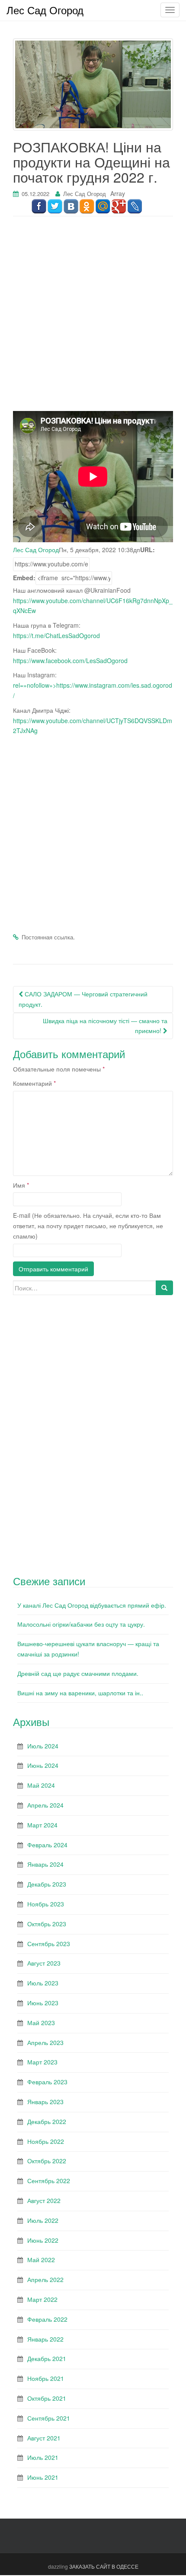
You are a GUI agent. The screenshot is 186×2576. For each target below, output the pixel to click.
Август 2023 (44, 1963)
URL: (148, 550)
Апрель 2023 (45, 2042)
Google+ (119, 207)
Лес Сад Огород (85, 194)
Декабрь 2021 (47, 2358)
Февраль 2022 (47, 2319)
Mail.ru (103, 207)
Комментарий (34, 1083)
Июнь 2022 (43, 2240)
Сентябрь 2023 (49, 1944)
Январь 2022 (45, 2339)
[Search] (164, 1288)
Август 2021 (44, 2438)
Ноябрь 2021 (46, 2378)
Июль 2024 (43, 1746)
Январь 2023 (45, 2102)
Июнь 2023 (43, 2003)
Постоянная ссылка (47, 937)
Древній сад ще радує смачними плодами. (78, 1673)
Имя (21, 1185)
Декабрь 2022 (47, 2121)
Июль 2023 (43, 1983)
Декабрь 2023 (47, 1884)
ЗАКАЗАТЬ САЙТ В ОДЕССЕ (104, 2566)
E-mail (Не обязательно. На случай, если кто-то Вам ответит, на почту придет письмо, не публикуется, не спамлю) (88, 1226)
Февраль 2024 (47, 1845)
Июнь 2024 (43, 1765)
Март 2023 (42, 2062)
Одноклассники (87, 207)
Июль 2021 (43, 2457)
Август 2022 (44, 2200)
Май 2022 (41, 2260)
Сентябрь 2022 (49, 2181)
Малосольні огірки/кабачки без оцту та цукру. (81, 1624)
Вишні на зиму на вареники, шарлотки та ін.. (80, 1693)
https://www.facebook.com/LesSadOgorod (70, 661)
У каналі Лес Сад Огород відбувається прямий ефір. (92, 1605)
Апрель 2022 (45, 2279)
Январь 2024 (45, 1864)
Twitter (55, 207)
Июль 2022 (43, 2220)
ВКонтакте (71, 207)
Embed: (24, 578)
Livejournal (135, 207)
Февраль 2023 (47, 2082)
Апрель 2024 (45, 1805)
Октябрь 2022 (47, 2161)
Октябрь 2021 (47, 2398)
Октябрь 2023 (47, 1924)
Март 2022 (42, 2299)
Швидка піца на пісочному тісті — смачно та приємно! (105, 1026)
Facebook (39, 207)
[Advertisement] (93, 318)
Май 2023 (41, 2023)
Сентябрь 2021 (49, 2418)
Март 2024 (42, 1825)
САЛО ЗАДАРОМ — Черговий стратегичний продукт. (83, 999)
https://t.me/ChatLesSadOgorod (56, 635)
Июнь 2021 (43, 2477)
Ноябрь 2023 (46, 1904)
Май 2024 (41, 1785)
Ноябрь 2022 (46, 2141)
